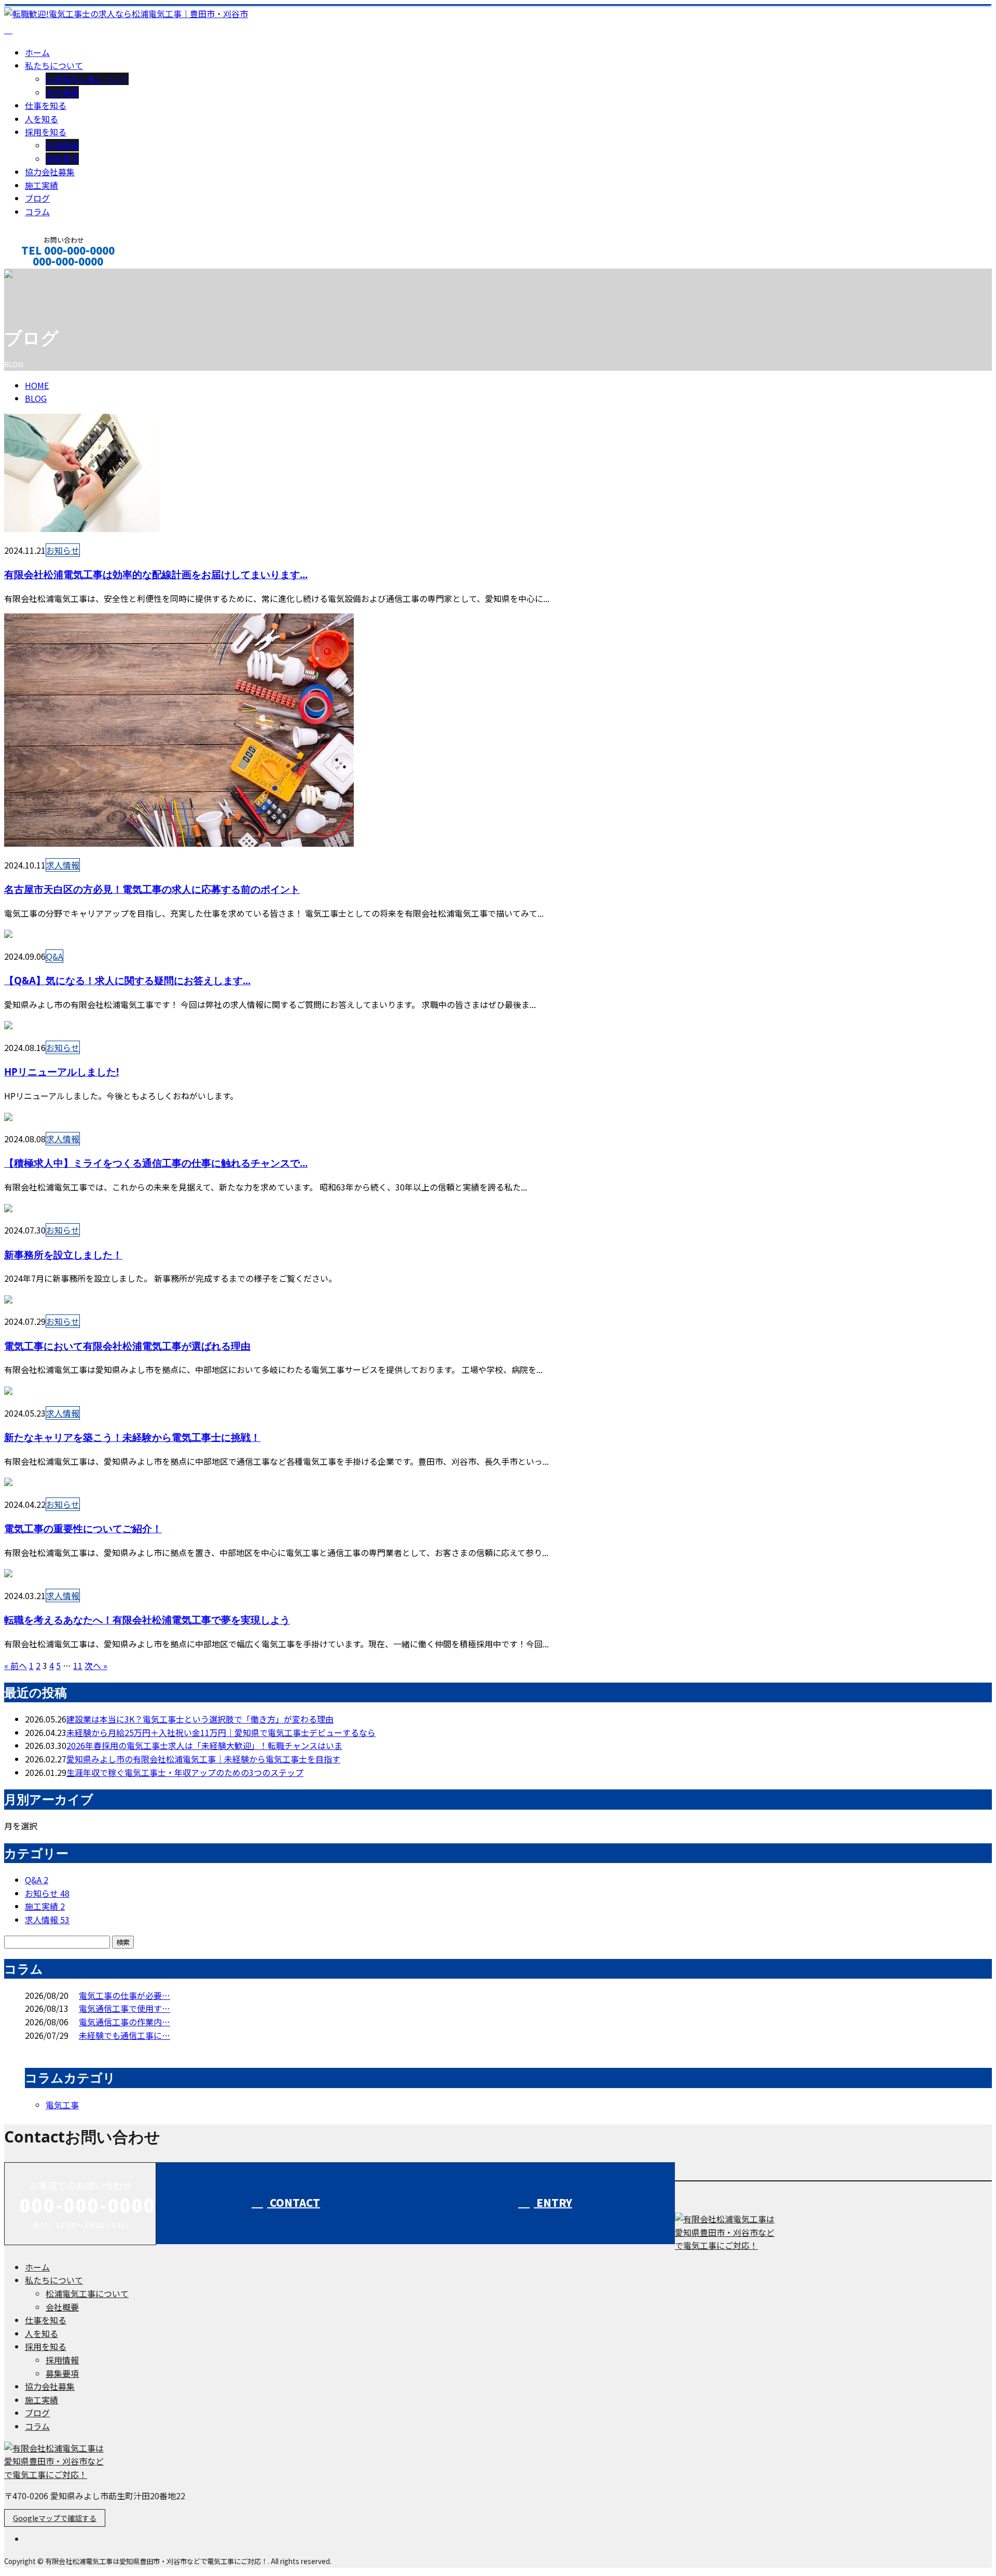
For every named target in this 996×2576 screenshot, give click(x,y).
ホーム (37, 52)
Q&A (54, 956)
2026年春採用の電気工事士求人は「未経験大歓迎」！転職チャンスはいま (204, 1745)
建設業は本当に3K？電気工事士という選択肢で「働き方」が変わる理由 (200, 1719)
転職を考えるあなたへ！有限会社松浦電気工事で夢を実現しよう (147, 1620)
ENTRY (553, 2202)
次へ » (96, 1665)
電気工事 (62, 2105)
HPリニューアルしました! (61, 1072)
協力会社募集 (50, 172)
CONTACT (294, 2202)
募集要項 (62, 159)
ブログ (37, 198)
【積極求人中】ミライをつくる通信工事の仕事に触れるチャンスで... (156, 1163)
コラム (37, 212)
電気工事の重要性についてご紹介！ (83, 1528)
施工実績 (41, 185)
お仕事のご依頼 (40, 275)
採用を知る (46, 132)
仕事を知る (46, 105)
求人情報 (63, 865)
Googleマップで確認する (55, 2518)
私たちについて (54, 65)
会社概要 (62, 92)
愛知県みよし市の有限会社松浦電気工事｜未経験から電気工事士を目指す (203, 1759)
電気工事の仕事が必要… (125, 1995)
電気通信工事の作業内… (125, 2022)
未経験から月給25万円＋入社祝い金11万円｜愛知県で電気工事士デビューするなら (221, 1732)
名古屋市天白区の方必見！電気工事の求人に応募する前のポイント (152, 889)
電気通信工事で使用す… (125, 2008)
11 (78, 1665)
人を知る (41, 119)
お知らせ (63, 550)
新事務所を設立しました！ (63, 1255)
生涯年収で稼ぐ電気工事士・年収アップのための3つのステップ (185, 1772)
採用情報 (62, 145)
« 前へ (16, 1665)
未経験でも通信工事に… (125, 2035)
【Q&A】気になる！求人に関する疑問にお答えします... (127, 980)
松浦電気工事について (87, 79)
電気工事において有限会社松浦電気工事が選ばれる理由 (127, 1346)
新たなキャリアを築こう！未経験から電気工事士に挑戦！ (132, 1437)
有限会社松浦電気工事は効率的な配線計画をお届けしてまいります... (156, 574)
